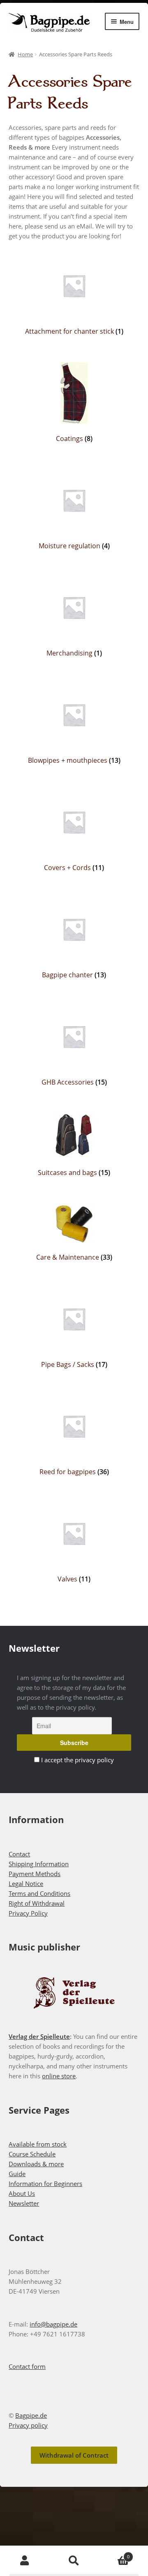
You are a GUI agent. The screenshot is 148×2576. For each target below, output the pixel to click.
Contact (19, 1854)
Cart (114, 2554)
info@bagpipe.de (53, 2324)
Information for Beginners (45, 2184)
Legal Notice (26, 1884)
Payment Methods (35, 1874)
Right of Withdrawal (37, 1903)
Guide (17, 2174)
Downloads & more (36, 2164)
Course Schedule (32, 2154)
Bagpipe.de (31, 2415)
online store (59, 2076)
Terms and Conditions (39, 1893)
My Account (25, 2561)
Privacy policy (28, 2425)
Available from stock (38, 2144)
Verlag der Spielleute (39, 2036)
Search (74, 2561)
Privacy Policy (28, 1913)
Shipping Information (39, 1864)
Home (25, 54)
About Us (22, 2193)
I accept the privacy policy (77, 1760)
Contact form (27, 2366)
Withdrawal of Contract (74, 2455)
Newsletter (24, 2203)
